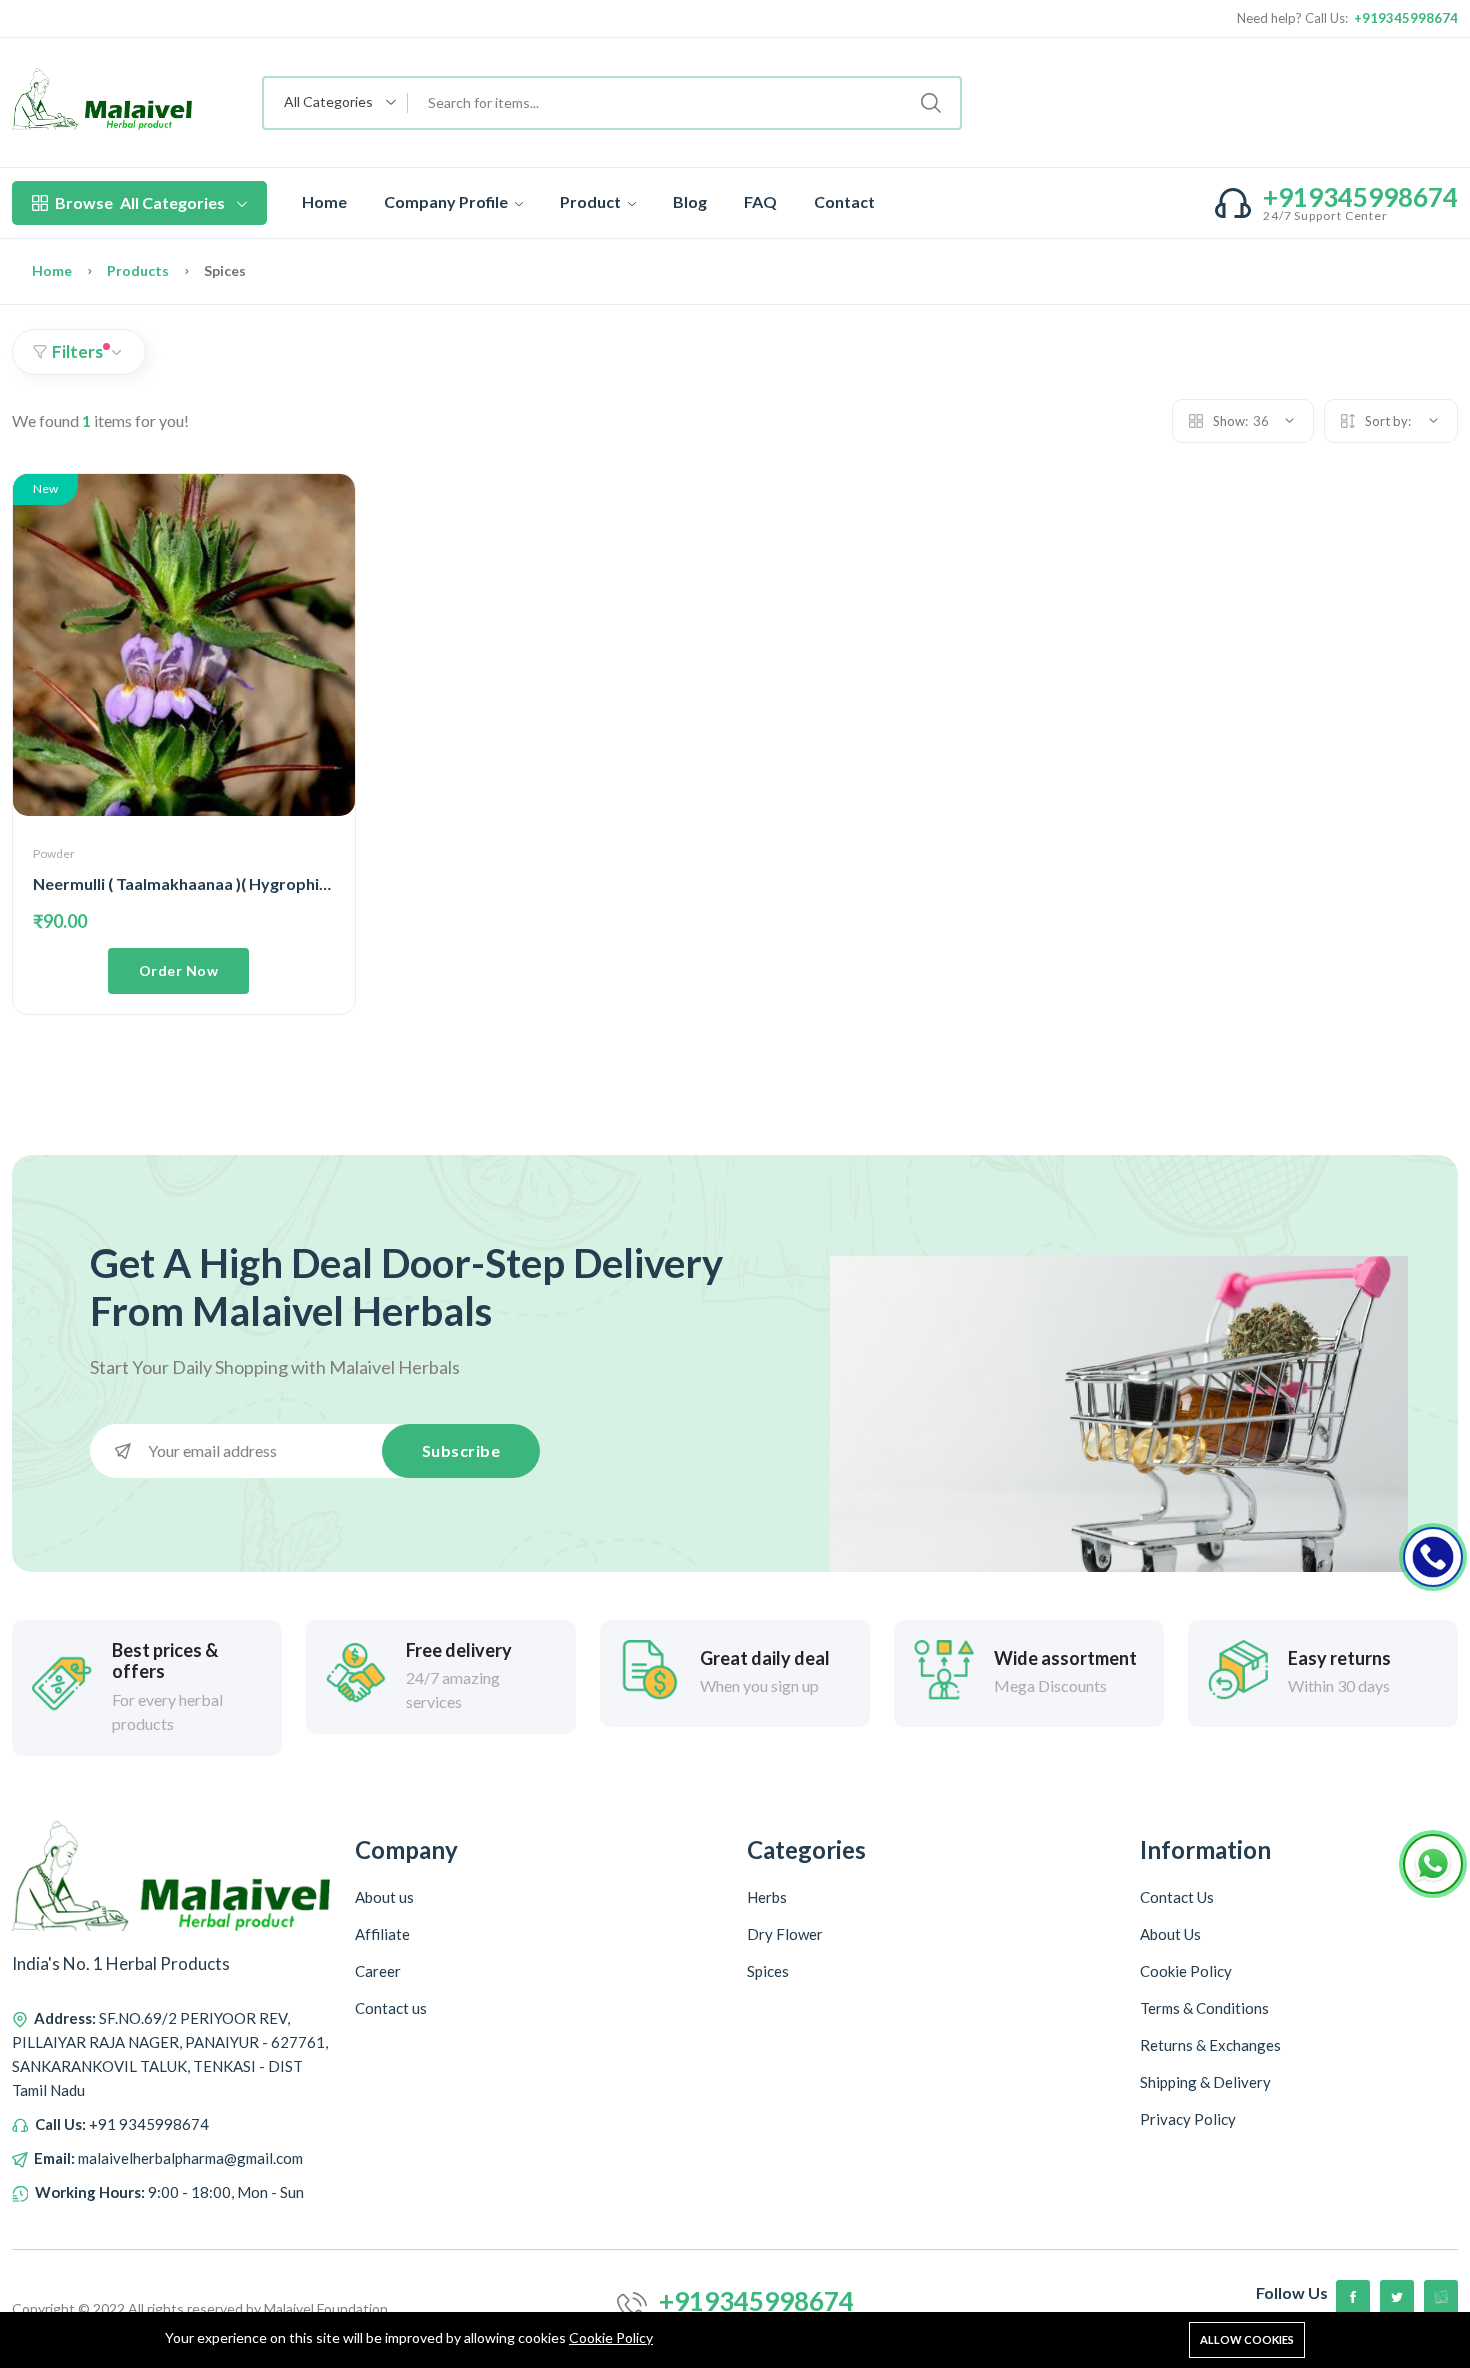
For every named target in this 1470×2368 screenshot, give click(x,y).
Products (138, 270)
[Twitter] (1397, 2297)
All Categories (140, 202)
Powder (54, 853)
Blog (690, 201)
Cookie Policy (611, 2337)
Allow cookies (1247, 2339)
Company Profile (447, 201)
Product (592, 201)
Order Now (179, 970)
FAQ (760, 201)
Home (324, 201)
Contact (844, 201)
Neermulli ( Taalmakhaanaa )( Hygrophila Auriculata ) (226, 883)
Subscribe (461, 1450)
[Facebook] (1353, 2297)
